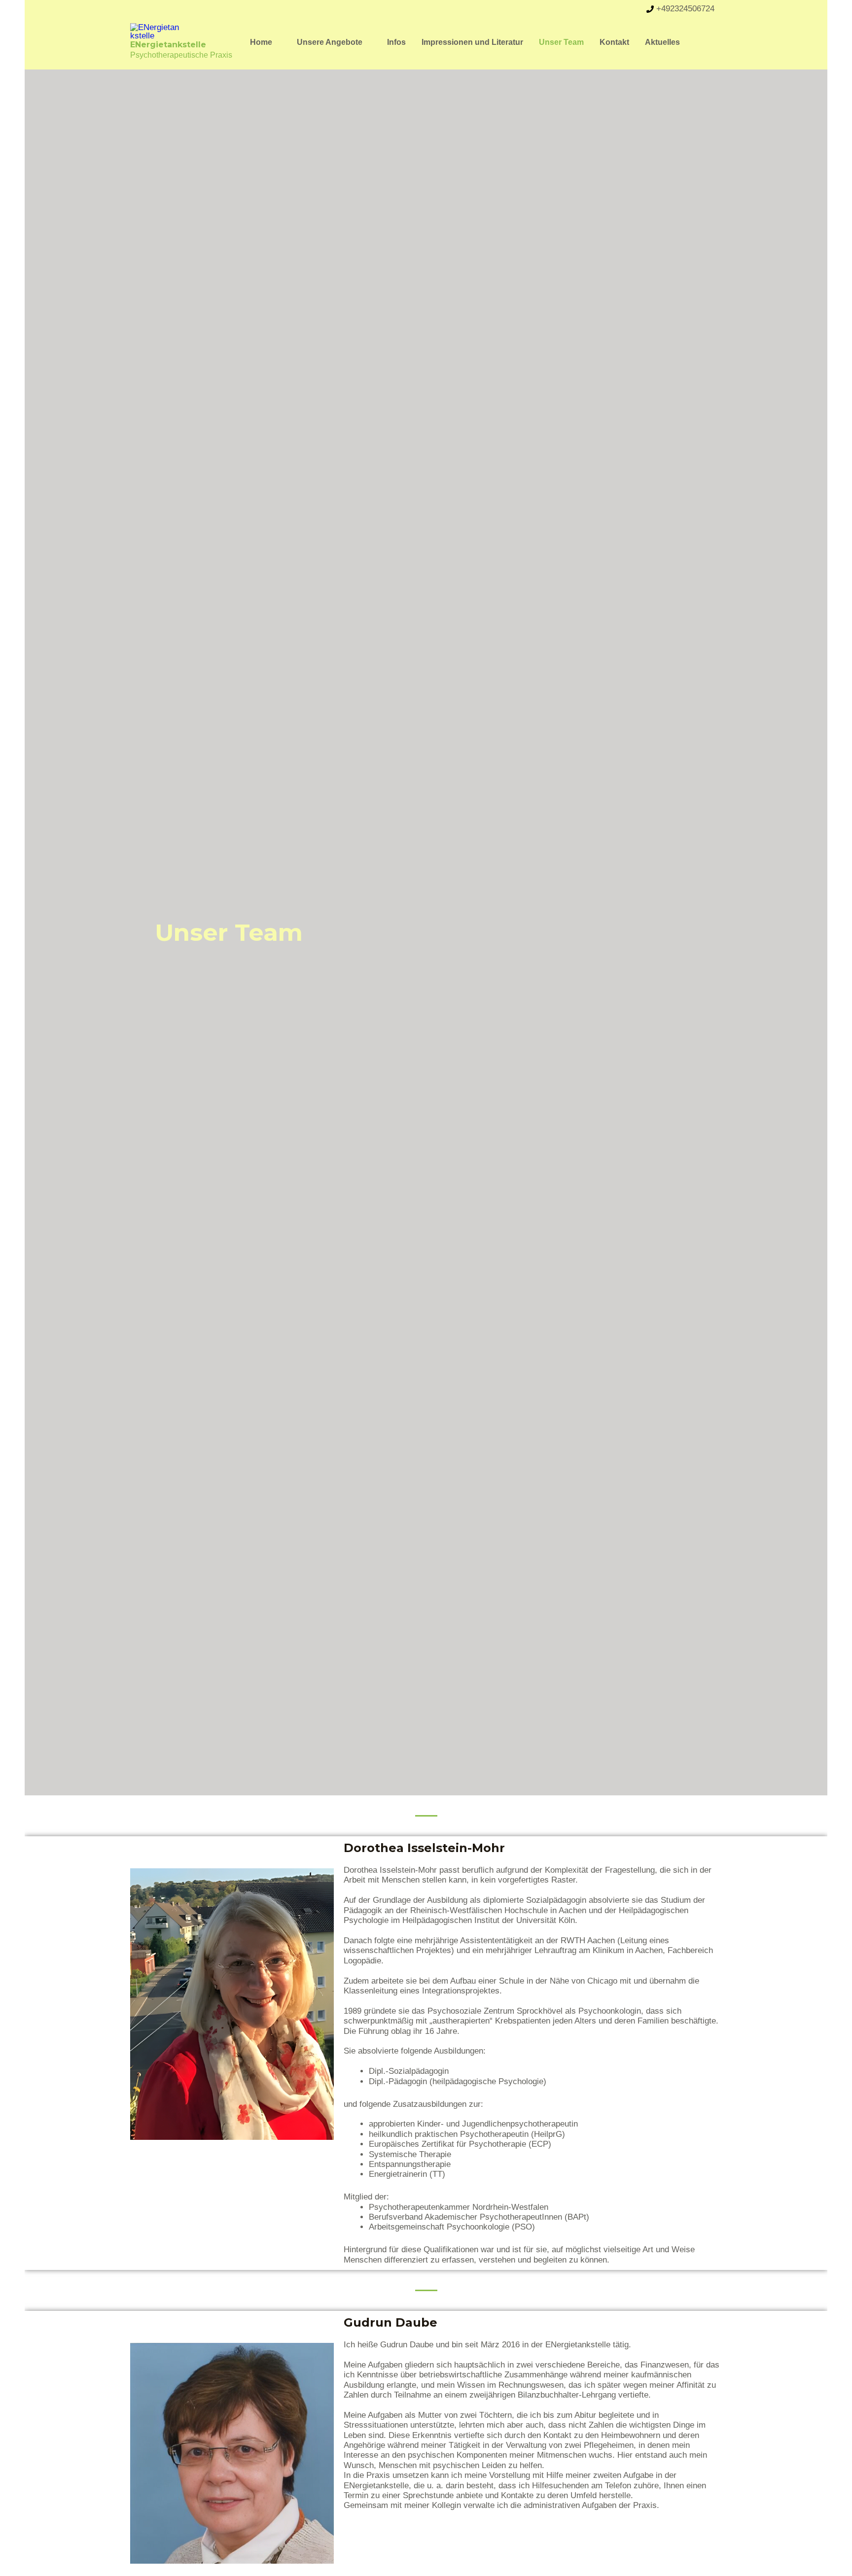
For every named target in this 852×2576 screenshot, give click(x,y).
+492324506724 (685, 9)
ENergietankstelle (168, 45)
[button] (277, 42)
